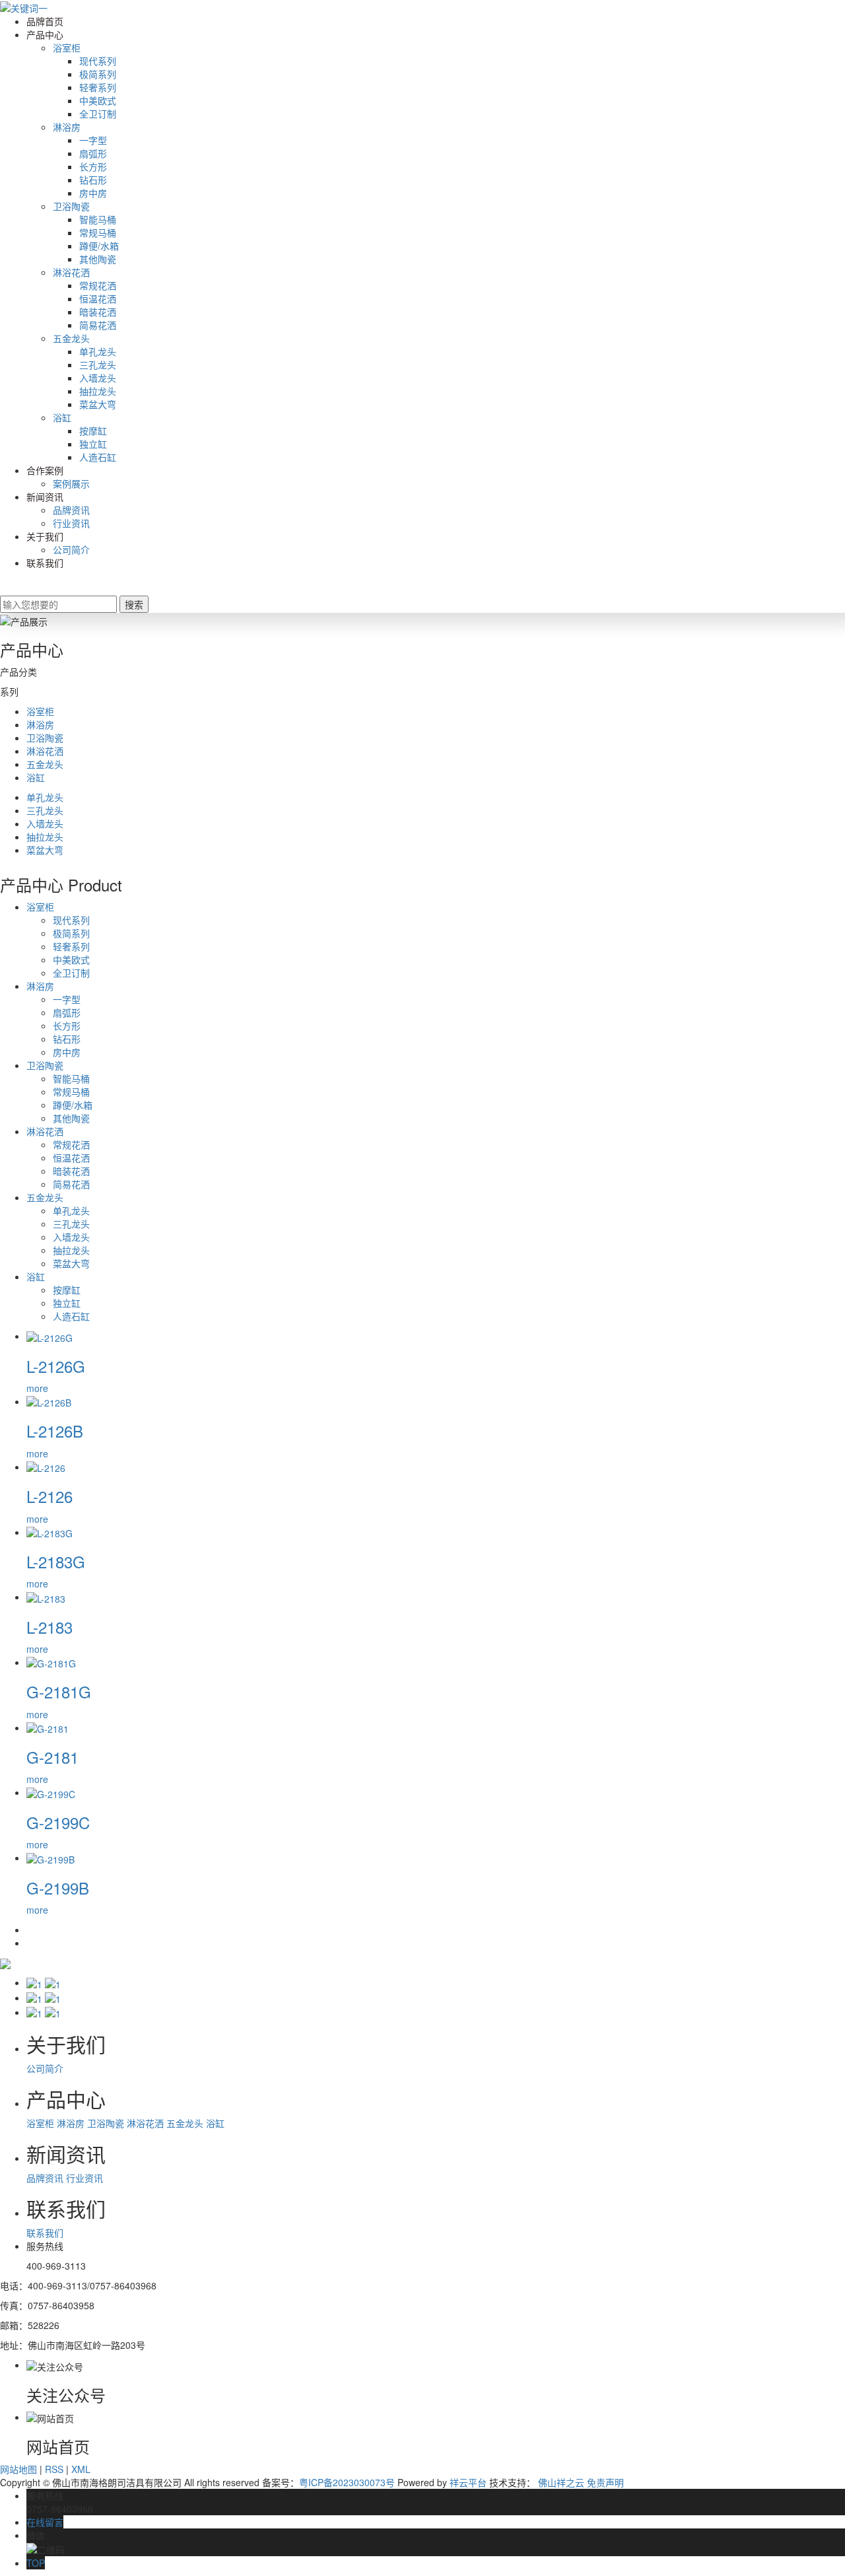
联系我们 (45, 563)
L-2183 (50, 1627)
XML (81, 2469)
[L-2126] (46, 1467)
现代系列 (98, 61)
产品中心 (45, 34)
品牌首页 (45, 21)
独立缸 (93, 444)
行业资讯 (71, 523)
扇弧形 (93, 153)
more (37, 1388)
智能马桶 (98, 219)
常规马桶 (98, 232)
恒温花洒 (98, 298)
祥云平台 (468, 2482)
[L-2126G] (50, 1336)
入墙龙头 (98, 378)
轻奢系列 (98, 87)
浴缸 (62, 417)
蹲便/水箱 (99, 246)
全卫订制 (98, 114)
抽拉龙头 (98, 391)
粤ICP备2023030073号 (347, 2482)
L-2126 (50, 1496)
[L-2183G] (50, 1532)
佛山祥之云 (561, 2482)
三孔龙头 (98, 365)
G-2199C (58, 1822)
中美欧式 (98, 100)
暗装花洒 (98, 312)
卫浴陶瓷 (71, 206)
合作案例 (45, 470)
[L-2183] (46, 1597)
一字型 (93, 140)
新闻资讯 (45, 497)
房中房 (93, 193)
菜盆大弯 (98, 404)
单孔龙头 (98, 351)
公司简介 (71, 549)
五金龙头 (71, 338)
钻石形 (93, 180)
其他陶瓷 (98, 259)
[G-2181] (48, 1727)
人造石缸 (98, 457)
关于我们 (45, 536)
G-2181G (59, 1691)
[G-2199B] (51, 1858)
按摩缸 (93, 431)
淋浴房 (67, 127)
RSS (54, 2469)
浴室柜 (67, 48)
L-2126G (56, 1366)
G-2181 (52, 1757)
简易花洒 (98, 325)
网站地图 (18, 2469)
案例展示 (71, 483)
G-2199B (58, 1888)
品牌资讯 (71, 510)
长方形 (93, 166)
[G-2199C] (51, 1792)
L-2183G (56, 1561)
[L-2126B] (49, 1401)
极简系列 (98, 74)
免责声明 (605, 2482)
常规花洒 (98, 285)
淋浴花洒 (71, 272)
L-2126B (55, 1431)
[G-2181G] (51, 1662)
